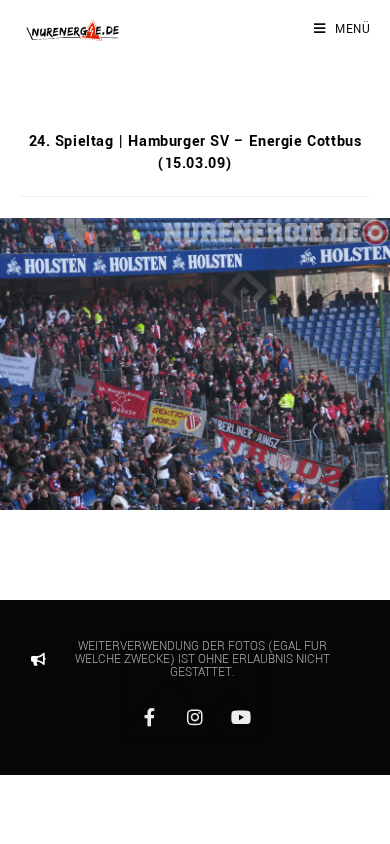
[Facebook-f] (149, 717)
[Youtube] (241, 717)
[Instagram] (195, 717)
